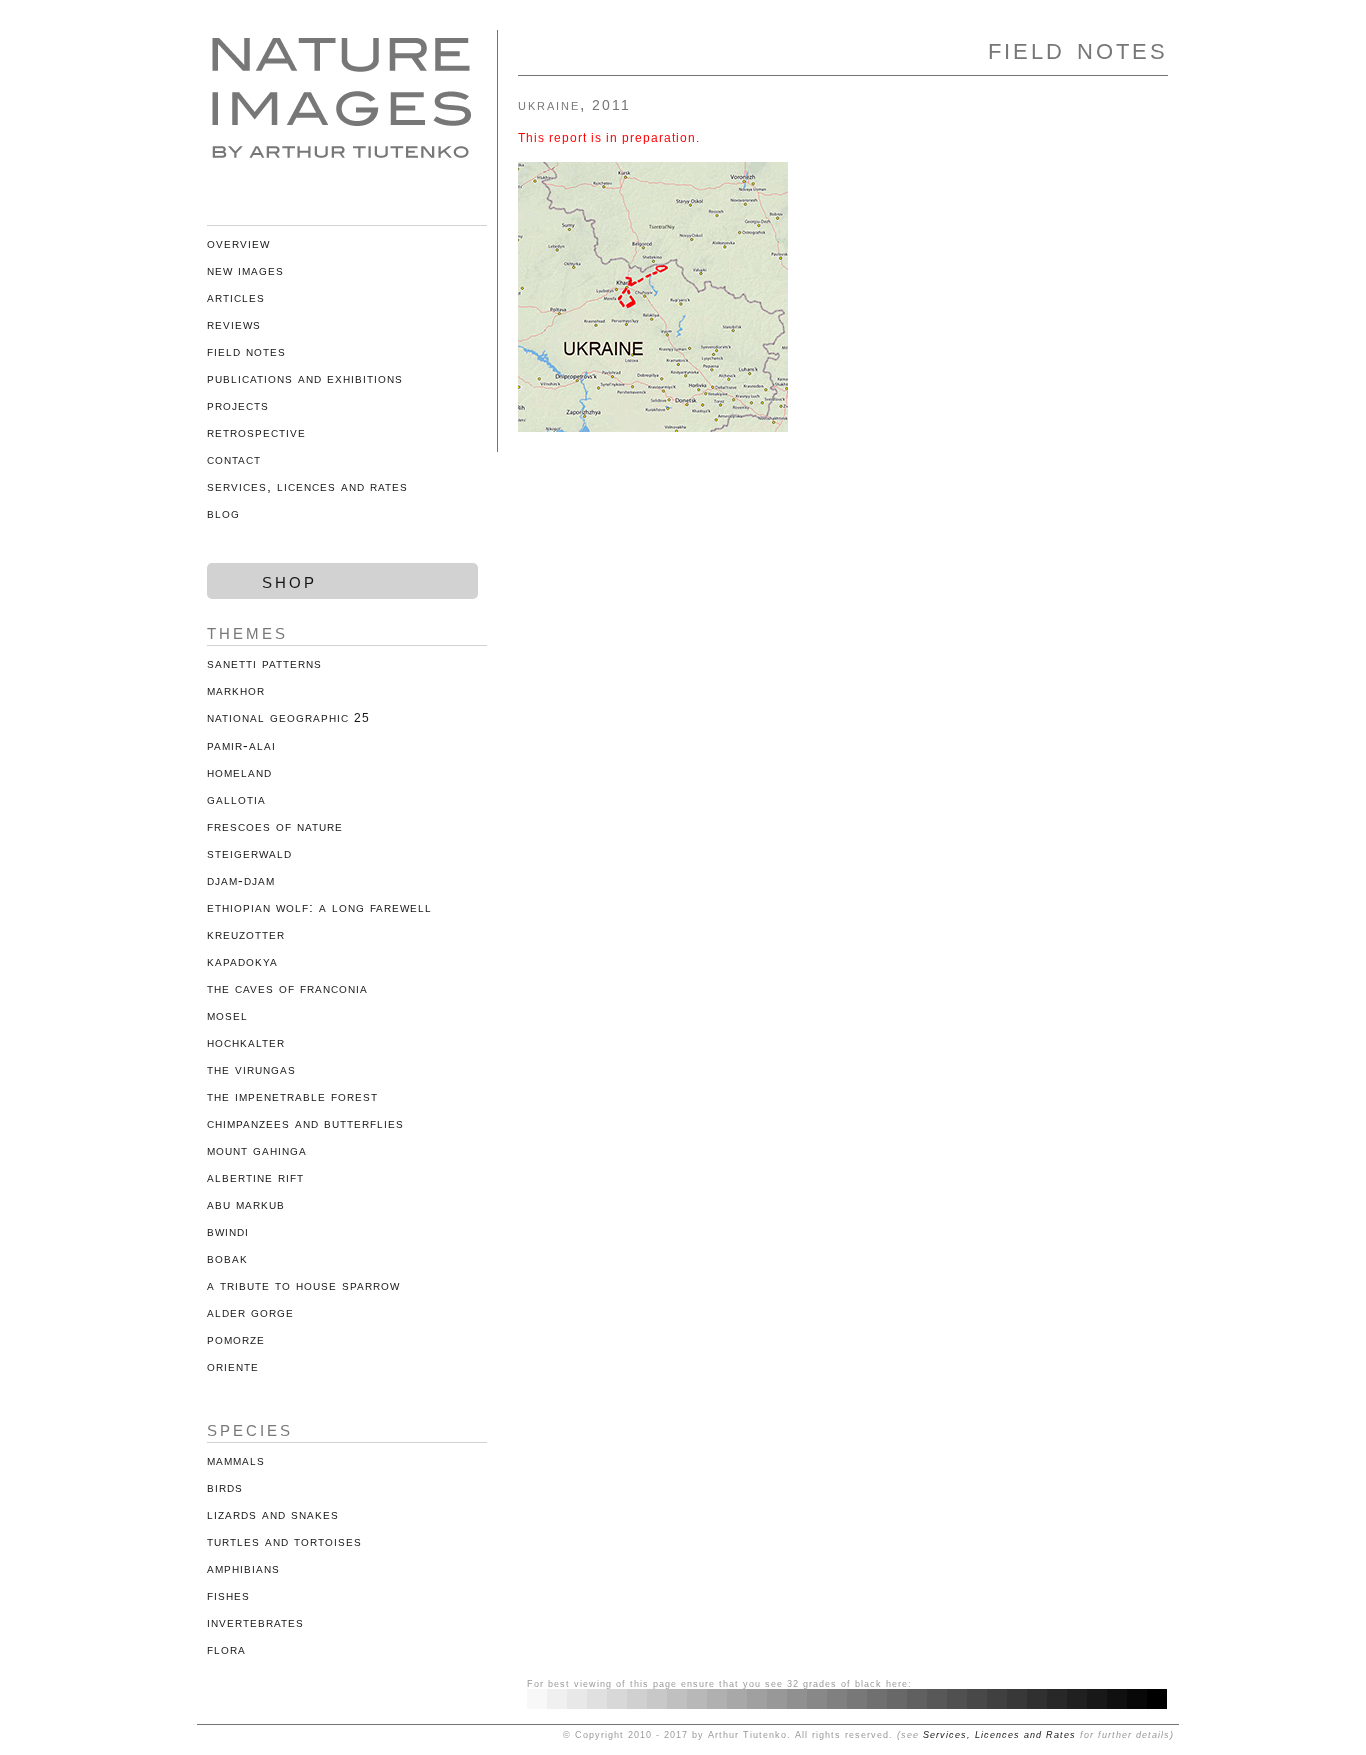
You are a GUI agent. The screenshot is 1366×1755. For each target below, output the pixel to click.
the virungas (251, 1069)
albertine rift (255, 1177)
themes (247, 631)
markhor (236, 690)
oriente (233, 1366)
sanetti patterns (264, 663)
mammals (236, 1460)
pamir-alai (241, 745)
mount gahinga (257, 1150)
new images (245, 270)
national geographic (288, 717)
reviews (234, 324)
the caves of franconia (287, 988)
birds (225, 1487)
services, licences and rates (307, 486)
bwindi (228, 1231)
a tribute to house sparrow (303, 1285)
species (250, 1428)
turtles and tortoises (284, 1541)
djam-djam (241, 880)
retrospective (256, 432)
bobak (227, 1258)
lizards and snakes (273, 1514)
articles (236, 297)
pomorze (236, 1339)
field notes (246, 351)
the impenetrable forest (292, 1096)
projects (238, 405)
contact (234, 459)
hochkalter (246, 1042)
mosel (227, 1015)
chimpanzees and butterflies (305, 1123)
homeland (239, 772)
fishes (228, 1595)
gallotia (236, 799)
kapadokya (242, 961)
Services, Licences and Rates (999, 1735)
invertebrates (255, 1622)
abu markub (246, 1204)
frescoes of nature (275, 826)
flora (226, 1649)
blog (223, 513)
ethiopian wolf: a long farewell (319, 907)
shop (289, 580)
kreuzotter (246, 934)
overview (238, 243)
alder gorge (250, 1312)
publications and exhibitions (305, 378)
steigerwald (249, 853)
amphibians (243, 1568)
